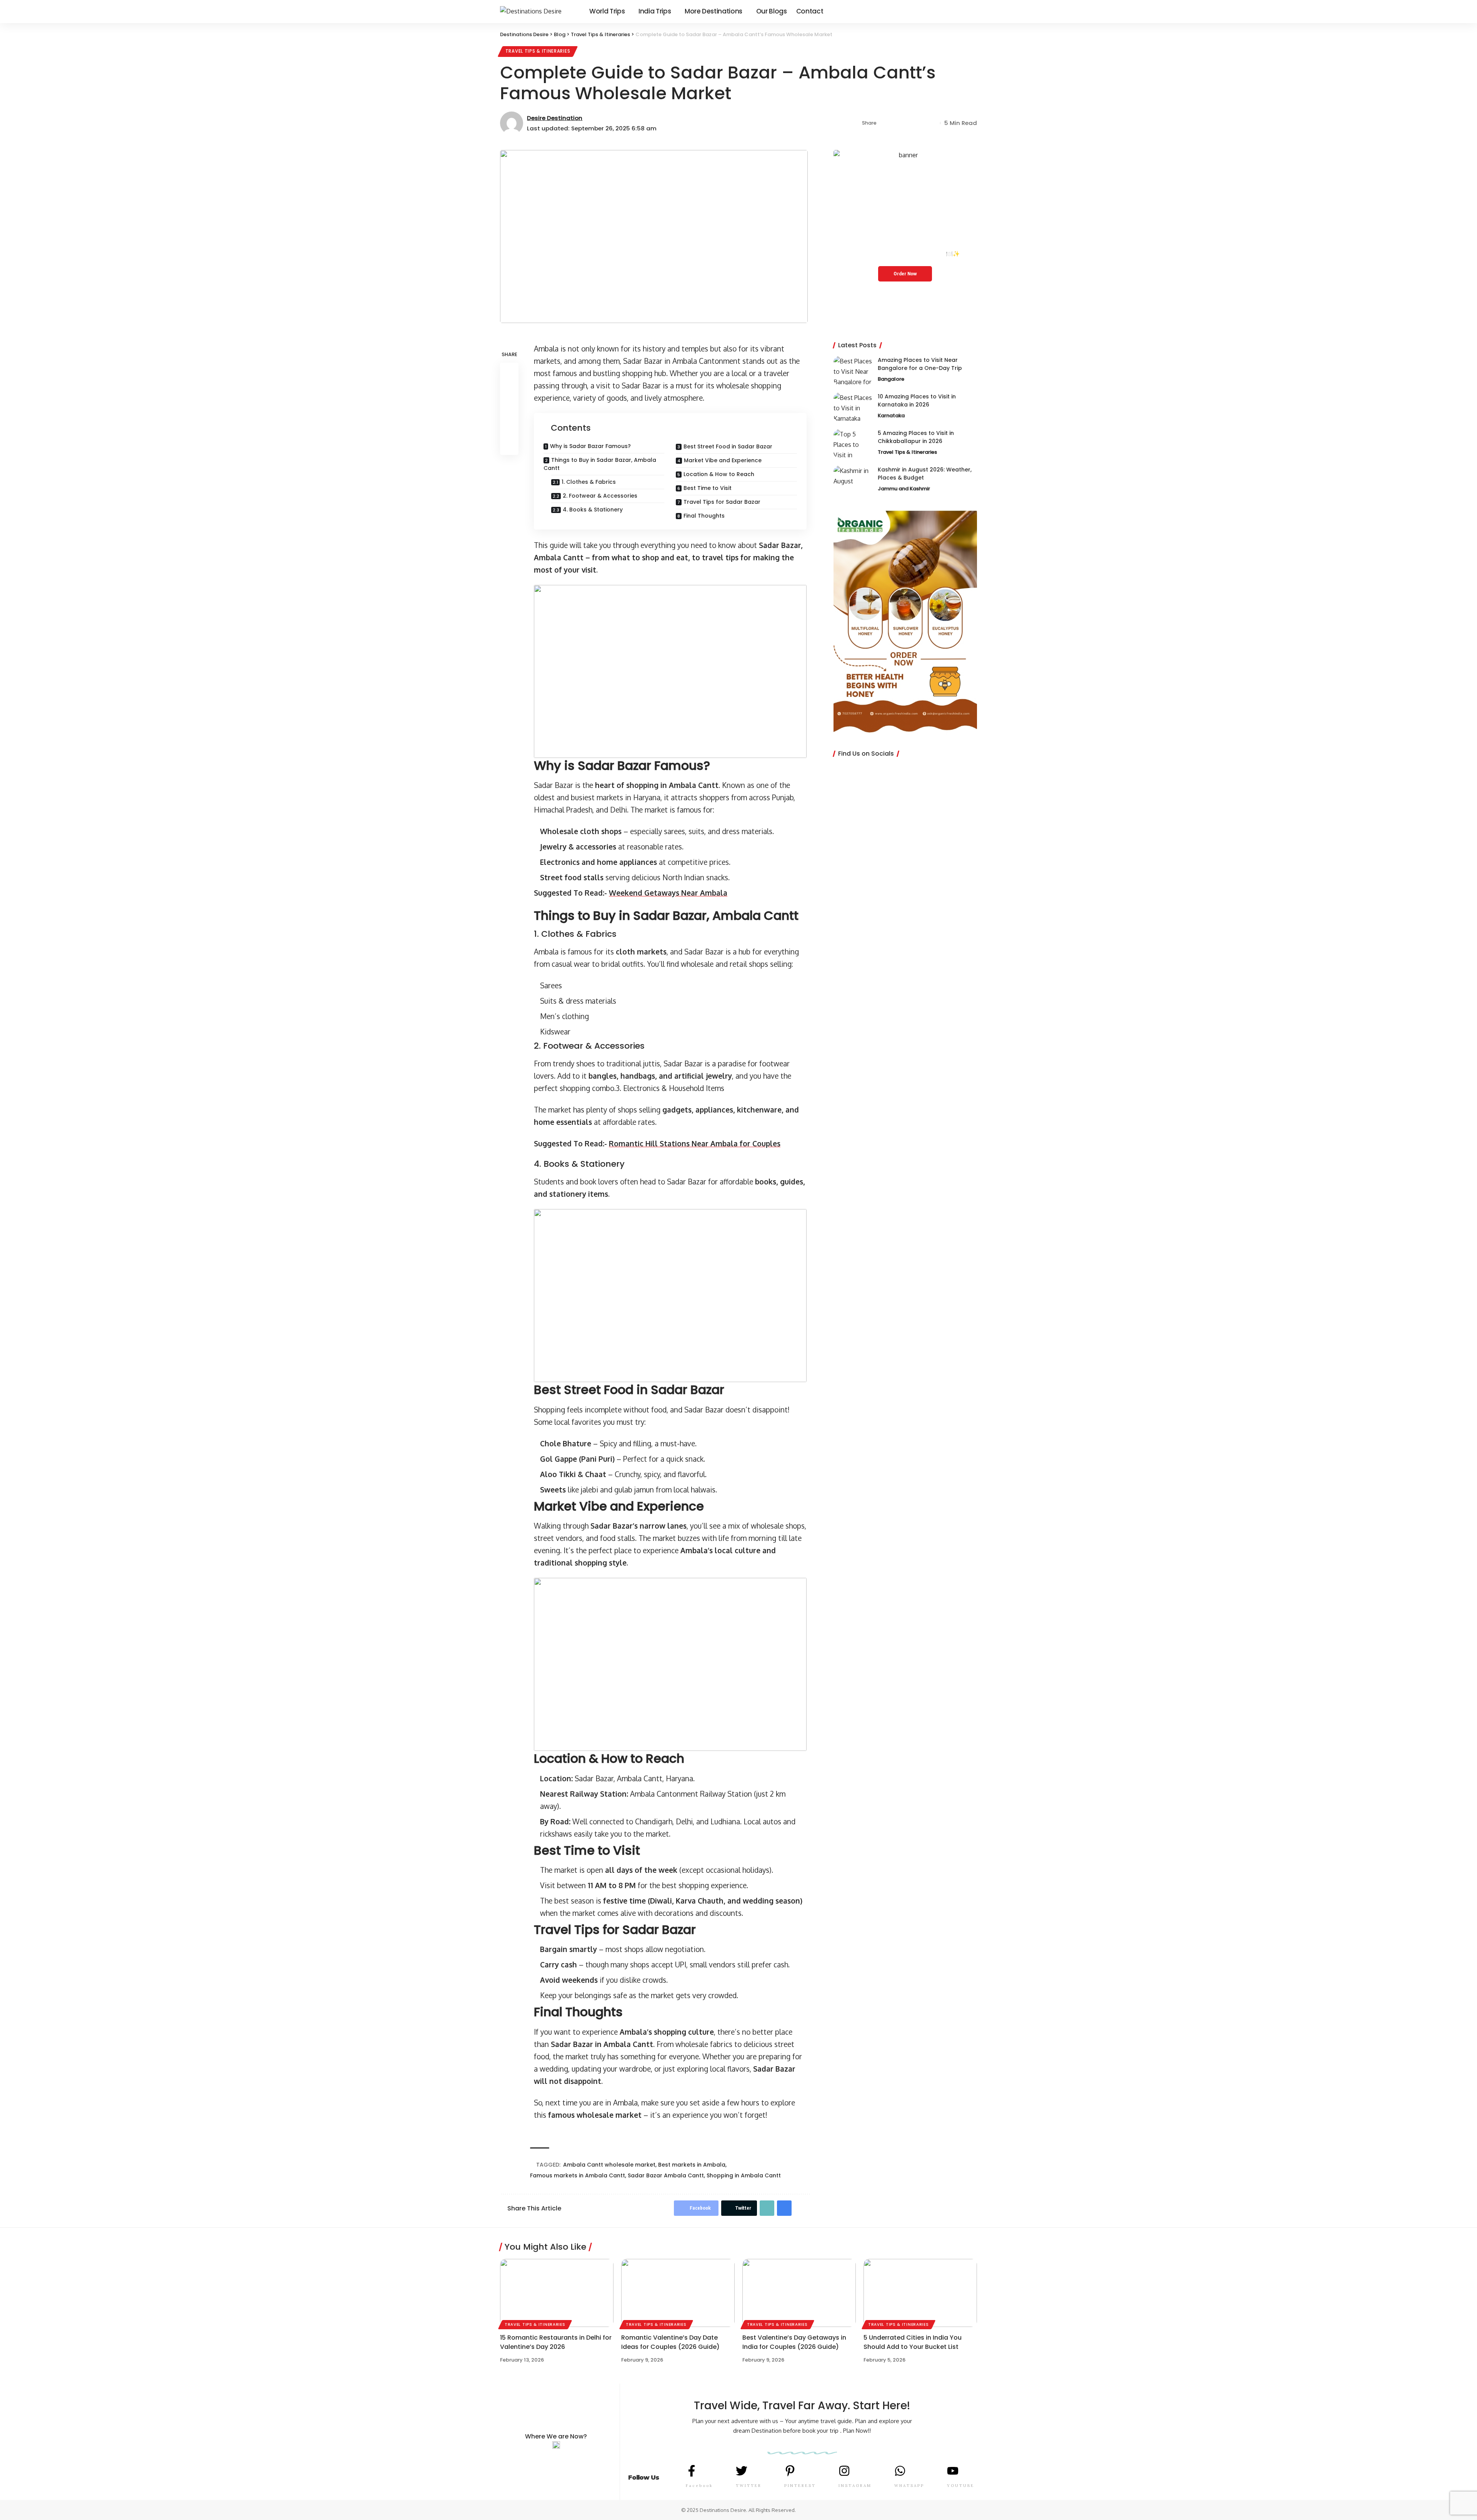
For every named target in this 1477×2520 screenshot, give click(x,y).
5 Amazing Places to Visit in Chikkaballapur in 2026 (916, 437)
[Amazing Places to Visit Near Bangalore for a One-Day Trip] (853, 371)
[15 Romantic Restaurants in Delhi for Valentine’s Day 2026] (557, 2293)
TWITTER (749, 2486)
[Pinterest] (942, 11)
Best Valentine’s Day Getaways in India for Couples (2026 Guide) (794, 2342)
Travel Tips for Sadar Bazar (722, 502)
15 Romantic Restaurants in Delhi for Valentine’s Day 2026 (556, 2342)
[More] (932, 123)
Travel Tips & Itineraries (538, 51)
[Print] (920, 123)
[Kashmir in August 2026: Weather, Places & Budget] (853, 480)
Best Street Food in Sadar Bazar (728, 446)
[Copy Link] (909, 123)
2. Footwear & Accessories (600, 496)
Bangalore (891, 379)
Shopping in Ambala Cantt (744, 2175)
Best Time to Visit (708, 488)
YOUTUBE (961, 2486)
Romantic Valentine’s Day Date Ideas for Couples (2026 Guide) (670, 2342)
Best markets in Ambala (692, 2165)
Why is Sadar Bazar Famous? (590, 446)
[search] (972, 12)
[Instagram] (951, 11)
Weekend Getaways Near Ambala (668, 893)
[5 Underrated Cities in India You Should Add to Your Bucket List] (920, 2293)
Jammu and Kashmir (904, 489)
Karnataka (891, 416)
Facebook (699, 2486)
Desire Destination (555, 118)
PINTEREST (800, 2486)
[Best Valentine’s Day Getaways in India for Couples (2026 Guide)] (799, 2293)
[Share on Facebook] (885, 123)
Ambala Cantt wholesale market (609, 2165)
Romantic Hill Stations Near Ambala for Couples (695, 1143)
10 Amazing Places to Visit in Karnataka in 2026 (917, 401)
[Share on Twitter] (897, 123)
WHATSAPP (909, 2486)
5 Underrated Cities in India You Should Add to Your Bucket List (913, 2342)
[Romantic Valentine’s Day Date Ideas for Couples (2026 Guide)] (678, 2293)
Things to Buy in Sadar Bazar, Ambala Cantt (600, 464)
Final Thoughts (704, 516)
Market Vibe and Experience (723, 460)
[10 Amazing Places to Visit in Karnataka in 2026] (853, 407)
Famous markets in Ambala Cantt (578, 2175)
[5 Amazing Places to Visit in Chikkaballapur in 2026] (853, 444)
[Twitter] (934, 11)
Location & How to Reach (719, 474)
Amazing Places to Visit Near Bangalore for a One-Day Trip (920, 364)
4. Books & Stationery (593, 510)
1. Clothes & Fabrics (589, 482)
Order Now (905, 274)
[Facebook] (925, 11)
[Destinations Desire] (538, 11)
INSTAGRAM (855, 2486)
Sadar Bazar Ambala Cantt (666, 2175)
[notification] (962, 12)
